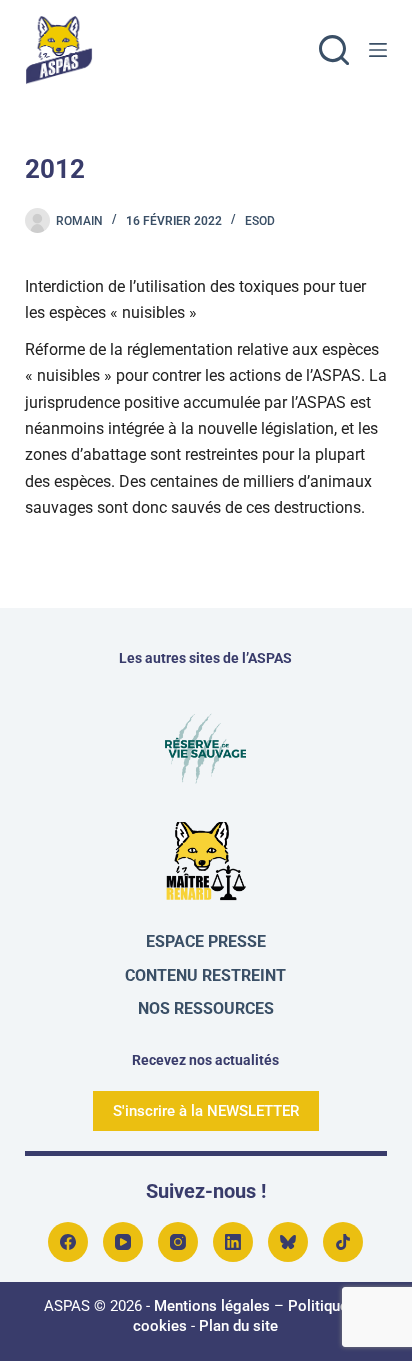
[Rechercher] (334, 50)
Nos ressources (206, 1008)
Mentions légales (212, 1306)
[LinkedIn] (233, 1242)
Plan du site (238, 1326)
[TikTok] (343, 1242)
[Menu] (378, 50)
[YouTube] (123, 1242)
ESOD (260, 221)
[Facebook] (68, 1242)
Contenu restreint (205, 975)
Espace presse (206, 941)
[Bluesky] (288, 1242)
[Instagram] (178, 1242)
